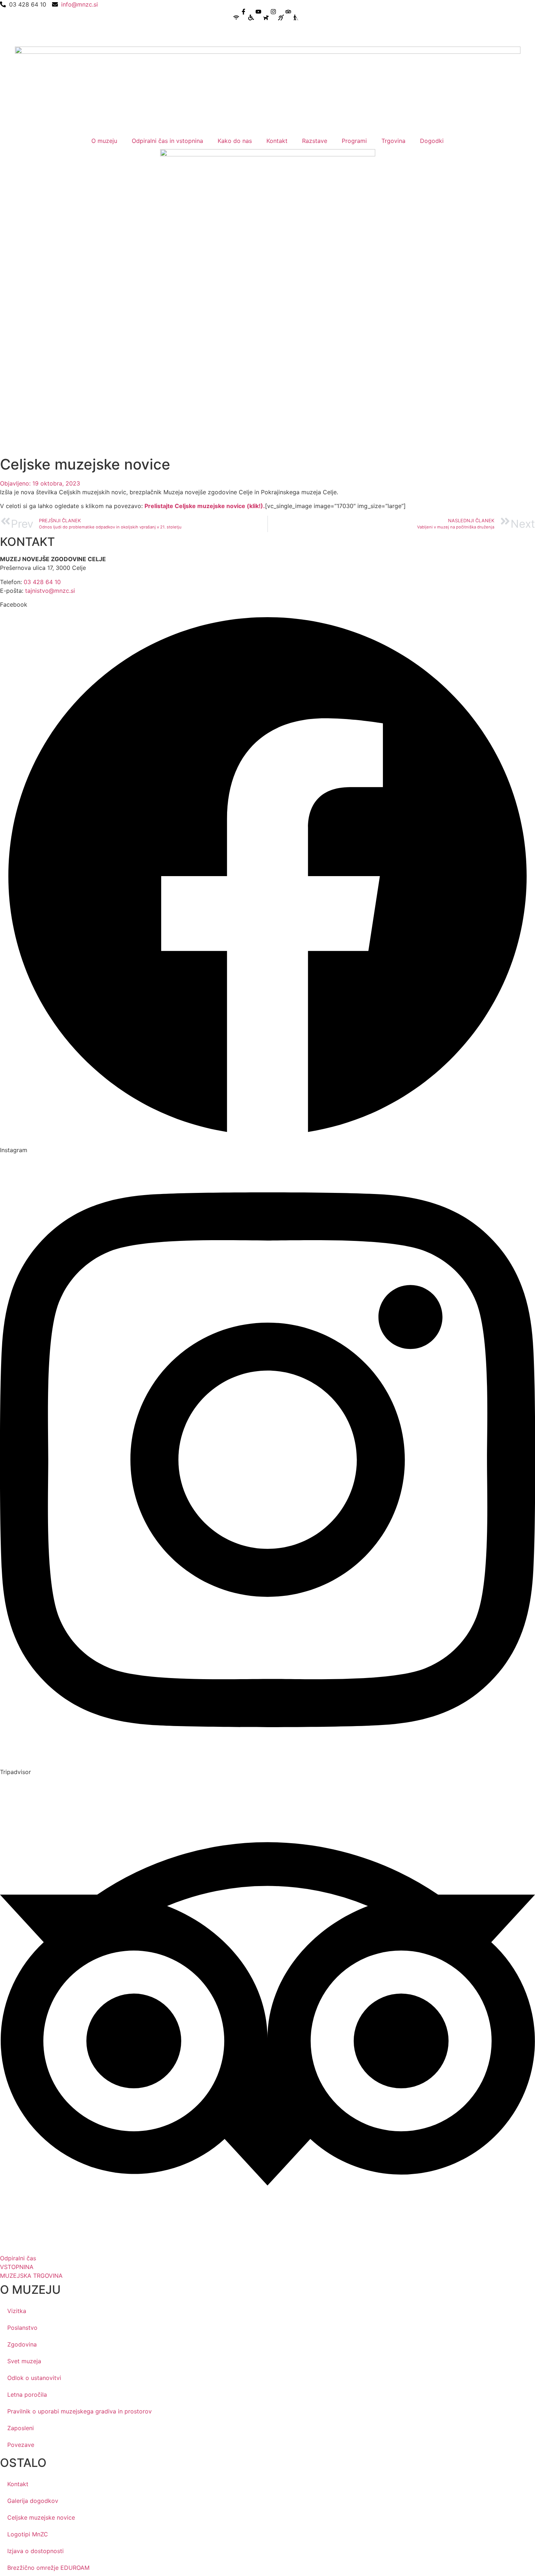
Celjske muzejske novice (41, 2517)
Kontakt (277, 141)
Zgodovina (22, 2344)
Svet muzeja (24, 2361)
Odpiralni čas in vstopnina (167, 141)
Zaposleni (21, 2428)
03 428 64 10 (42, 582)
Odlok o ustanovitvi (34, 2378)
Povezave (21, 2445)
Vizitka (17, 2311)
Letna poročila (27, 2395)
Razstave (315, 141)
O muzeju (104, 141)
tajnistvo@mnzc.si (50, 591)
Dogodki (432, 141)
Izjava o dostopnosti (35, 2551)
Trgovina (393, 141)
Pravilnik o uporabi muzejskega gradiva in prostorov (80, 2411)
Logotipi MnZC (28, 2534)
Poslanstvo (22, 2328)
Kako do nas (235, 141)
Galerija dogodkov (33, 2501)
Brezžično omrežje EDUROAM (48, 2568)
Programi (354, 141)
